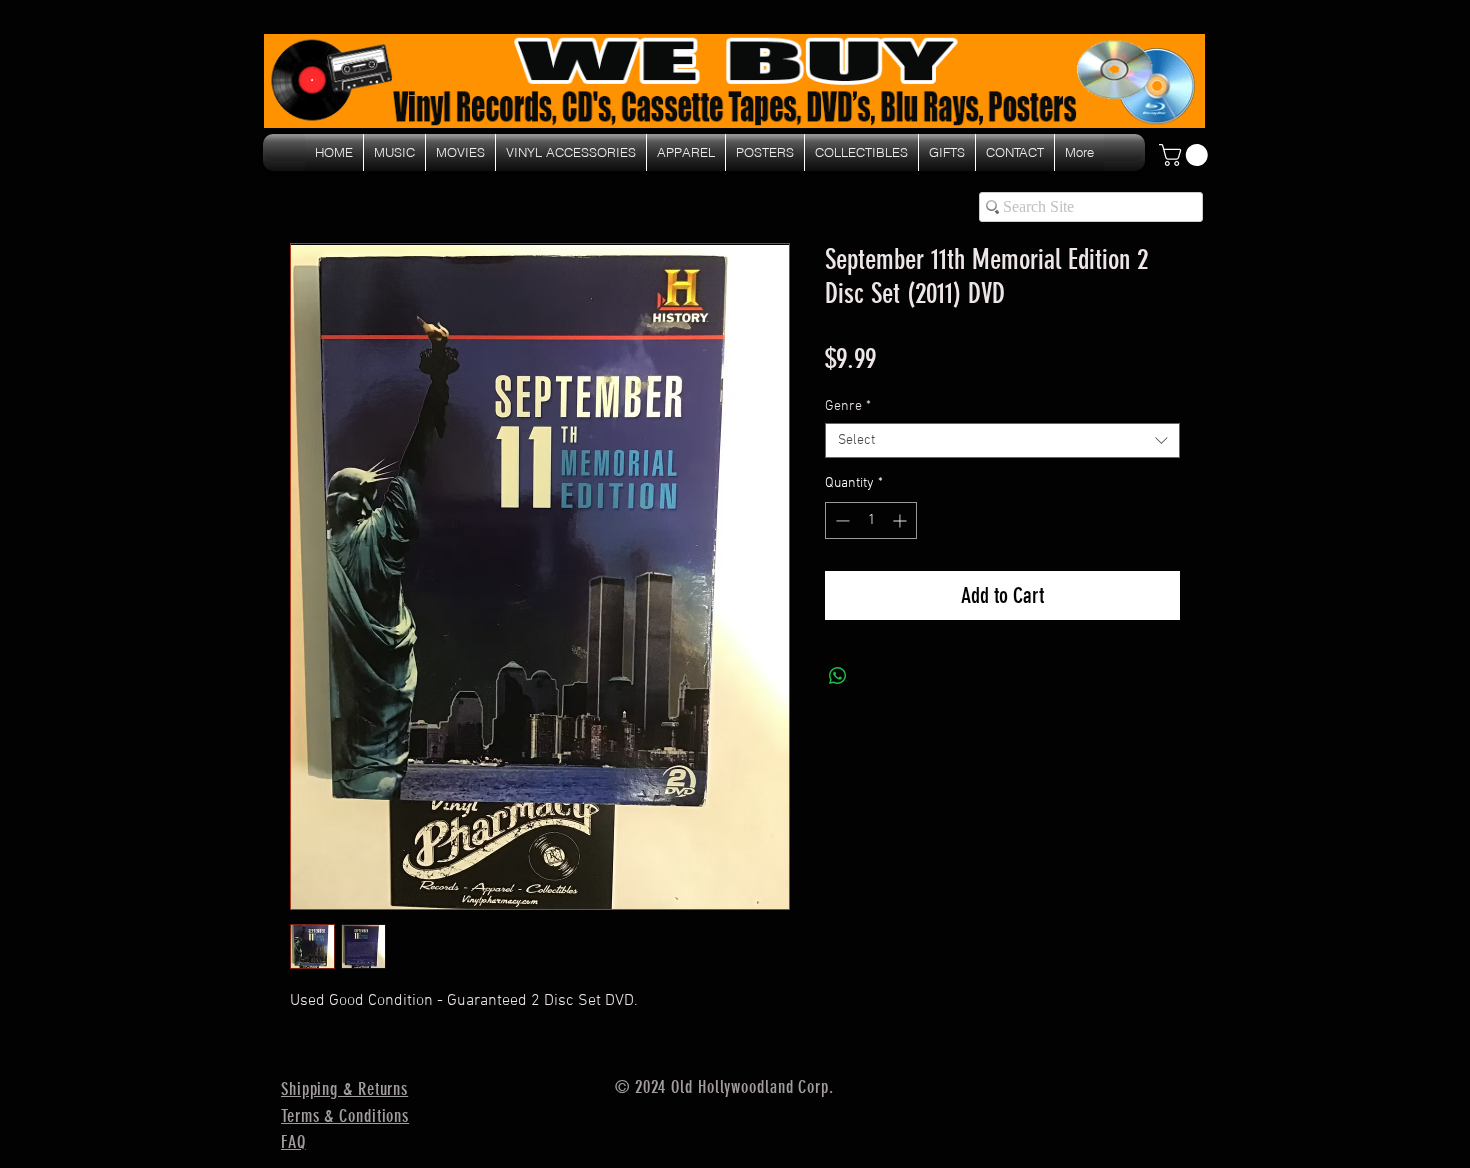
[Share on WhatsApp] (838, 676)
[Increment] (901, 520)
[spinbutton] (871, 520)
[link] (1186, 155)
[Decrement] (840, 520)
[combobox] (1002, 440)
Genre (848, 406)
